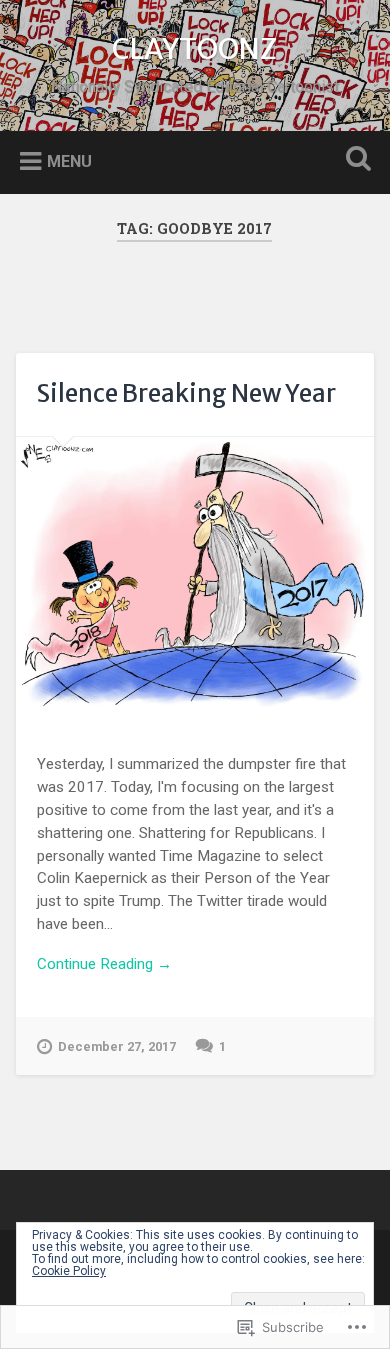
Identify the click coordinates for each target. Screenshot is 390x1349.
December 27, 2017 (117, 1046)
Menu (69, 160)
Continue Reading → (104, 964)
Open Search (355, 160)
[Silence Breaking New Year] (195, 572)
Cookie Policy (69, 1271)
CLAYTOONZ (194, 49)
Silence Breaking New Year (186, 393)
